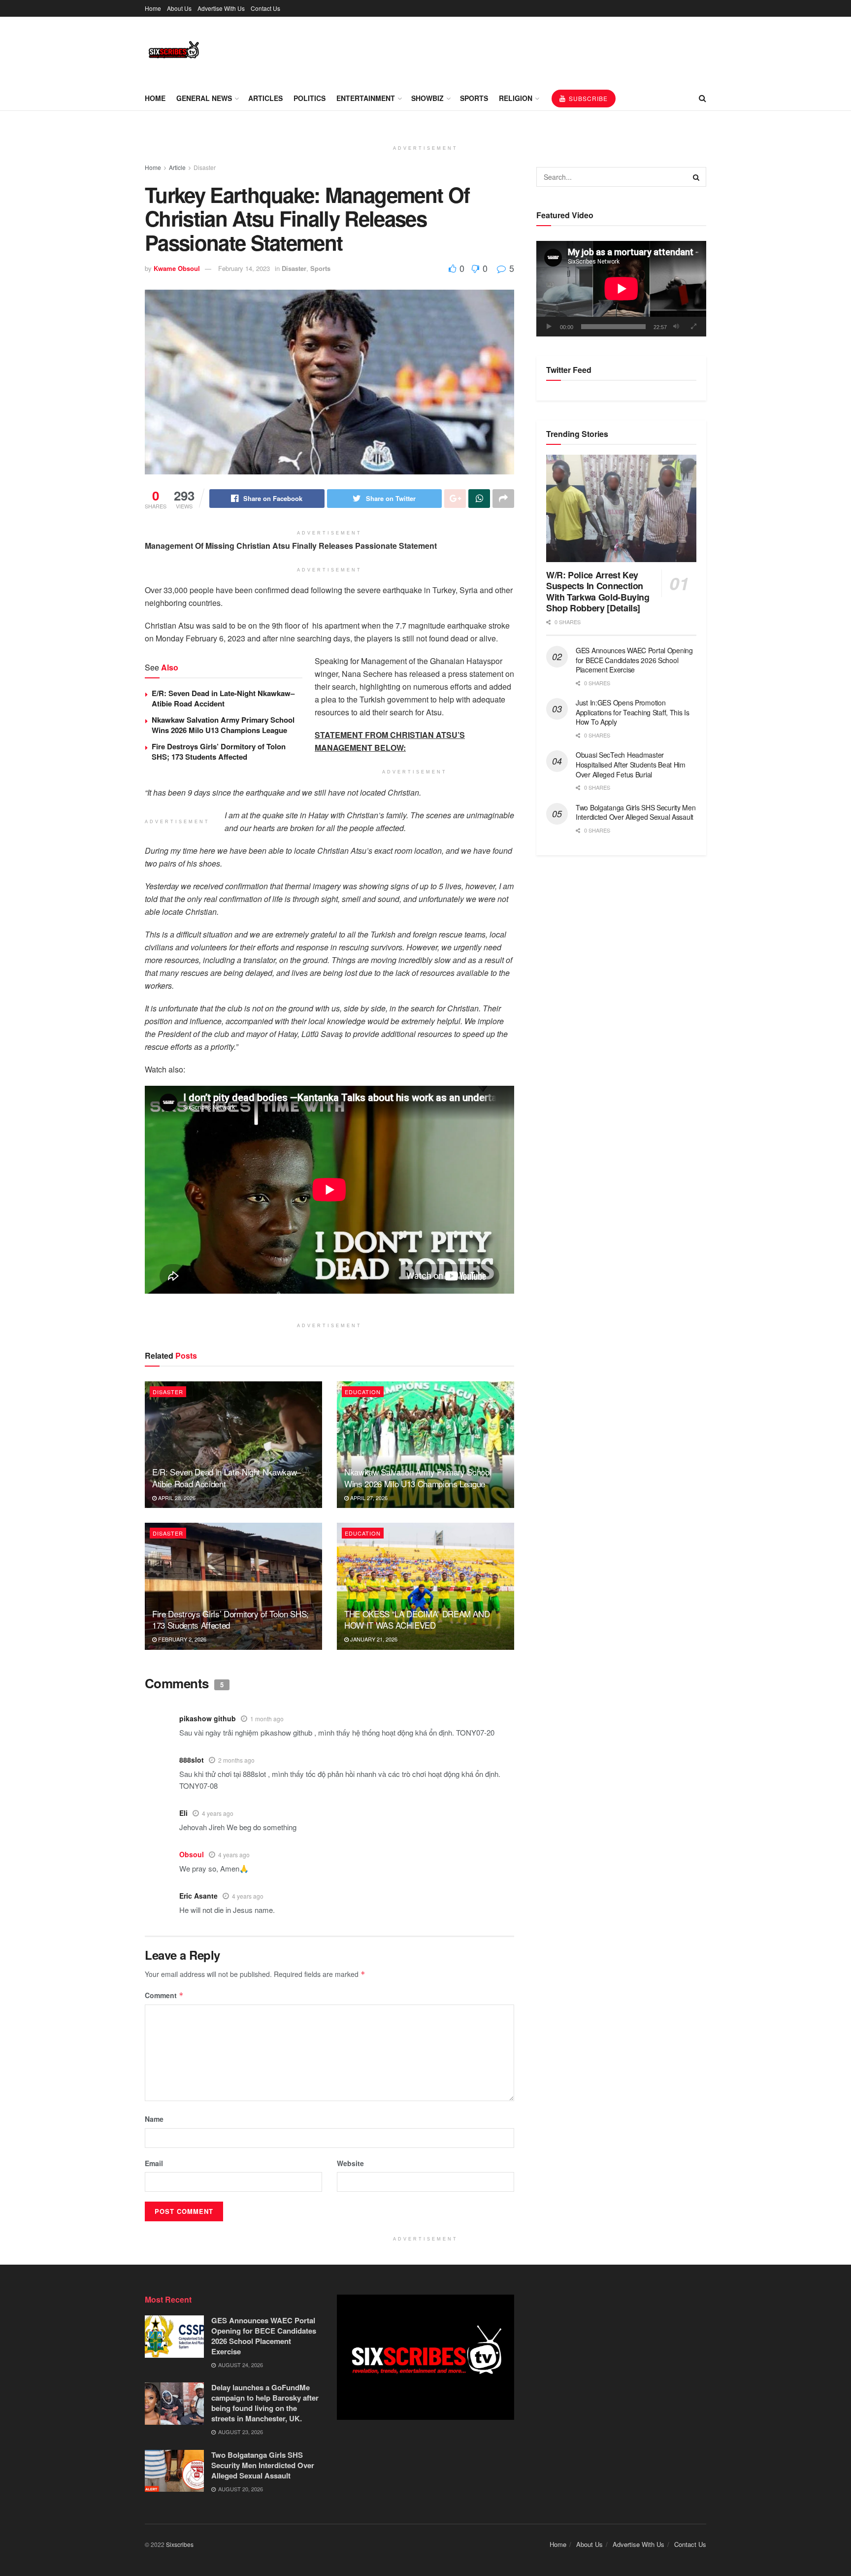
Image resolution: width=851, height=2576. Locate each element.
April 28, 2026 (176, 1498)
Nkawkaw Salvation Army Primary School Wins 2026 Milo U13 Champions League (223, 725)
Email (154, 2163)
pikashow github (208, 1718)
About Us (179, 8)
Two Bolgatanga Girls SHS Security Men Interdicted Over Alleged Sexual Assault (636, 812)
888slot (192, 1760)
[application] (621, 289)
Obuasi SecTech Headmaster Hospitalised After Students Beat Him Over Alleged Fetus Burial (631, 764)
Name (154, 2119)
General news (204, 98)
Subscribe (587, 98)
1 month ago (267, 1719)
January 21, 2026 (373, 1639)
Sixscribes (180, 2544)
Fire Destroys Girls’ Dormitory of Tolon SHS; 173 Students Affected (219, 752)
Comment (164, 1995)
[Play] (549, 327)
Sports (474, 98)
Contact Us (265, 8)
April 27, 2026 (368, 1498)
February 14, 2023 (244, 268)
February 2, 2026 (181, 1639)
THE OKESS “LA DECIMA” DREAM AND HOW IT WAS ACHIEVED (417, 1620)
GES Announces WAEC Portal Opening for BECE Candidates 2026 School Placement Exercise (634, 660)
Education (363, 1392)
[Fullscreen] (693, 327)
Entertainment (366, 98)
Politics (310, 98)
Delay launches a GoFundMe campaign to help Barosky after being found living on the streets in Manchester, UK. (265, 2403)
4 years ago (218, 1813)
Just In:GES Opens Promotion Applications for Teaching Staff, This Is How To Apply (633, 712)
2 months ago (236, 1760)
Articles (265, 98)
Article (177, 167)
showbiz (427, 98)
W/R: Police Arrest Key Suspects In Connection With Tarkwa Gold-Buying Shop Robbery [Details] (598, 592)
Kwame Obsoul (177, 268)
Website (350, 2163)
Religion (516, 98)
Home (153, 8)
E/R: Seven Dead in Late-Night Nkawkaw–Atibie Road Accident (223, 698)
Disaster (205, 167)
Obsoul (192, 1854)
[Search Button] (696, 177)
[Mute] (676, 327)
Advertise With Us (221, 8)
